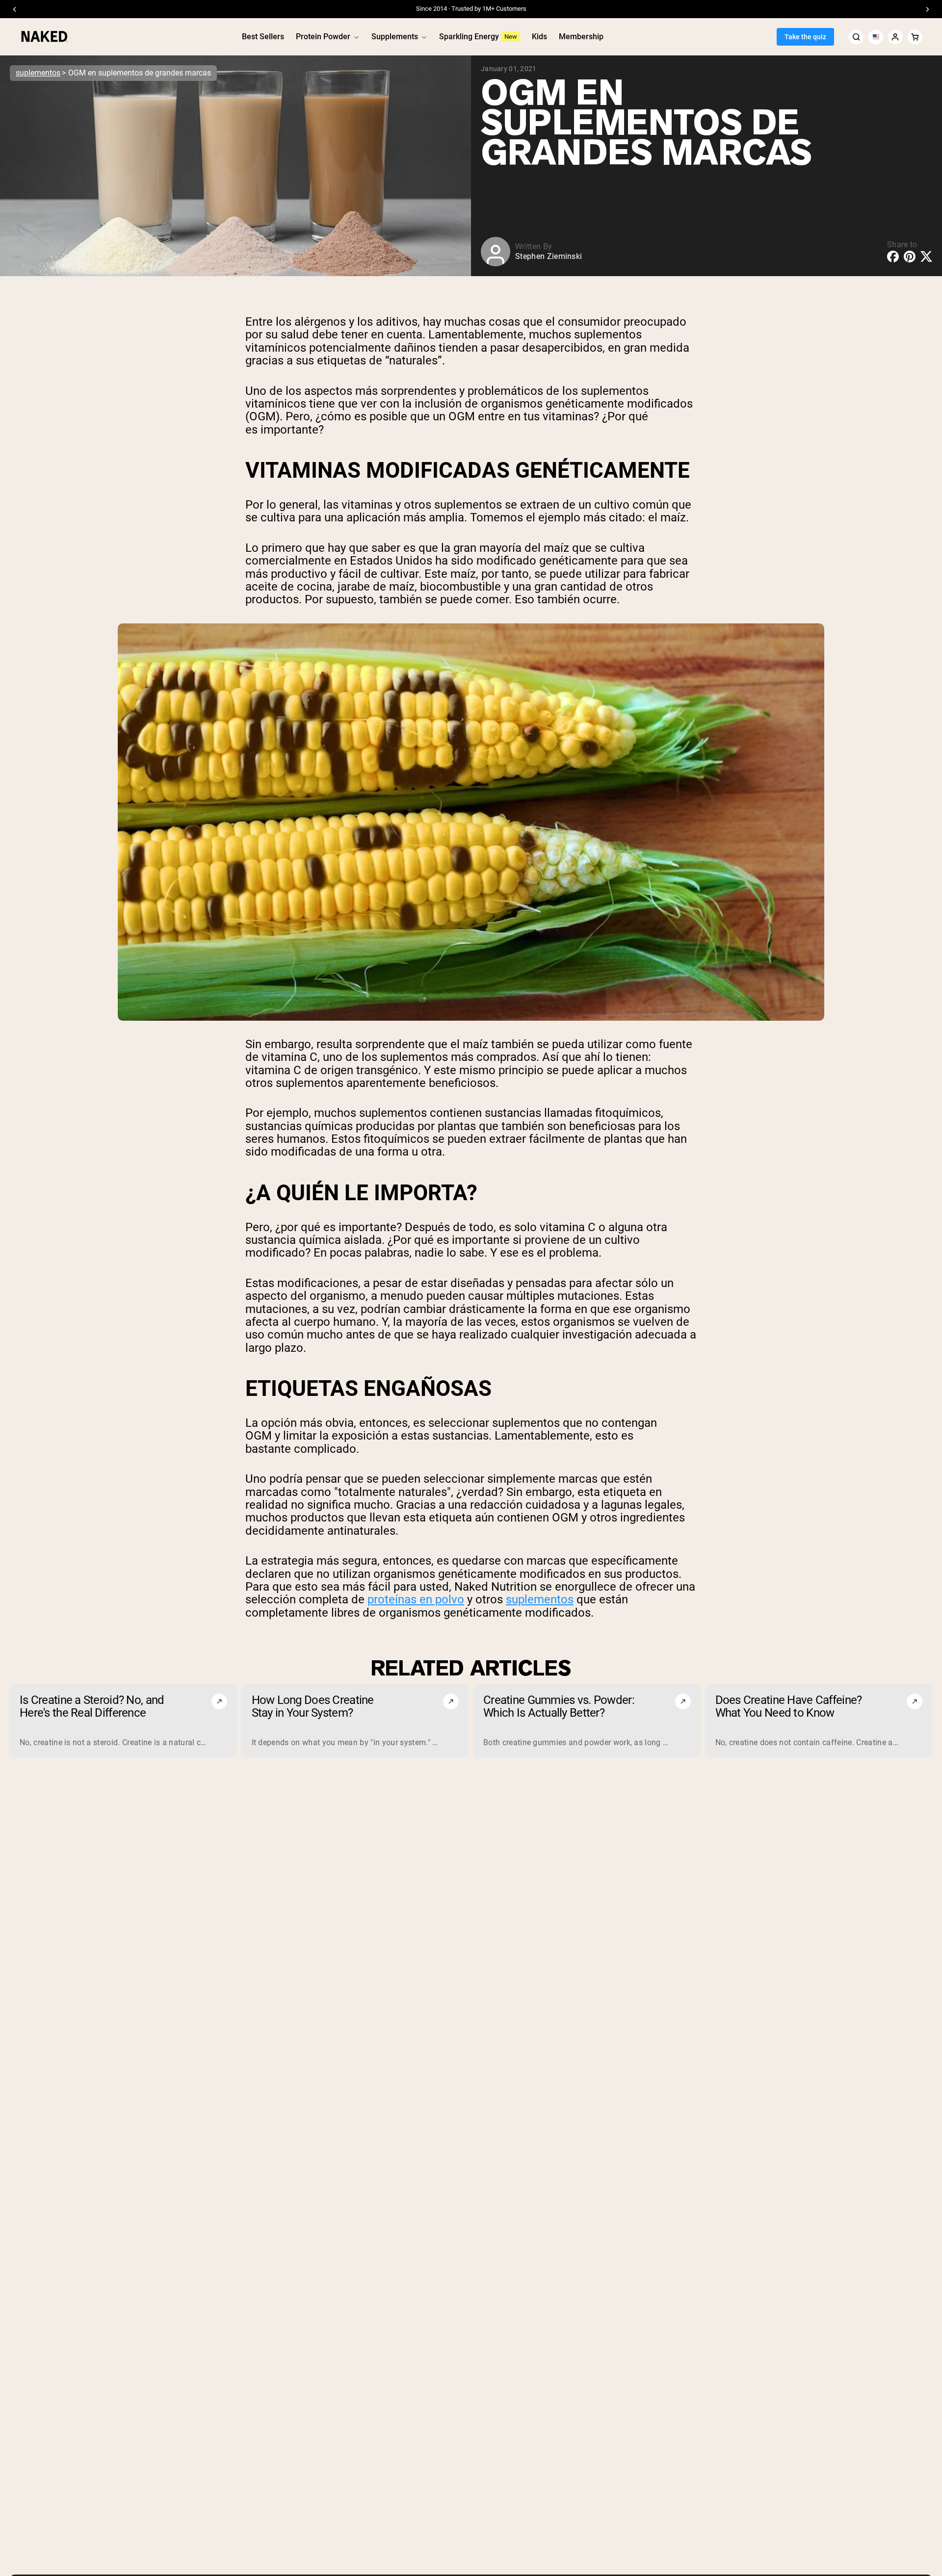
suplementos (38, 73)
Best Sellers (263, 37)
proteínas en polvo (416, 1599)
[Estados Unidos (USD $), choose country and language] (876, 37)
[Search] (856, 37)
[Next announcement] (927, 9)
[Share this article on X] (926, 256)
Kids (539, 37)
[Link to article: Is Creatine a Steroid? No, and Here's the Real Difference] (123, 1721)
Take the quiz (805, 37)
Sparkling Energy (469, 37)
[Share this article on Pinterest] (910, 257)
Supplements (395, 37)
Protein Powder (323, 37)
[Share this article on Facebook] (893, 257)
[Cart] (915, 37)
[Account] (895, 37)
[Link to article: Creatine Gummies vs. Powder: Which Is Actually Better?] (587, 1721)
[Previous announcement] (15, 9)
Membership (581, 37)
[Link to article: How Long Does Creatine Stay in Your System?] (355, 1721)
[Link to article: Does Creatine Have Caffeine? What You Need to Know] (819, 1721)
